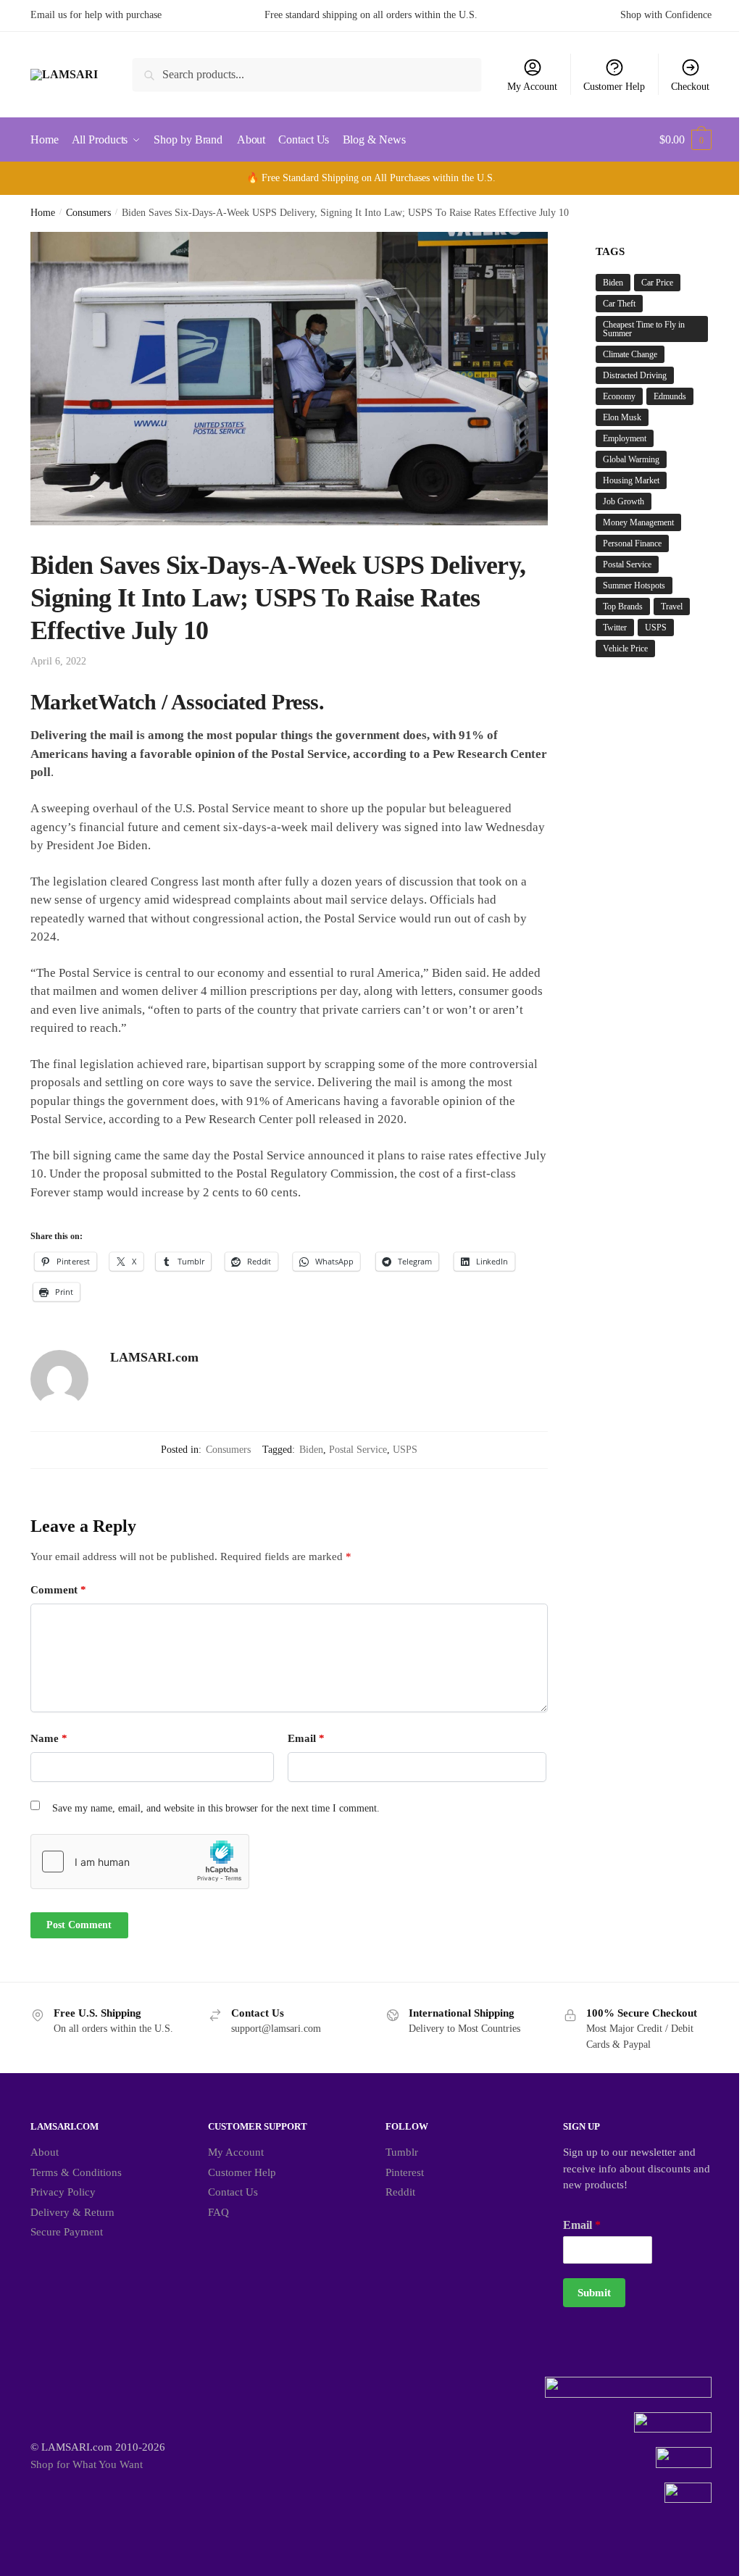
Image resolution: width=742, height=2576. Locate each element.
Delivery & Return (72, 2212)
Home (43, 213)
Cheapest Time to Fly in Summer (644, 329)
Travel (672, 607)
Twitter (615, 628)
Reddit (400, 2192)
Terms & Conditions (76, 2172)
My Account (532, 87)
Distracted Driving (635, 375)
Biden (311, 1450)
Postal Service (358, 1450)
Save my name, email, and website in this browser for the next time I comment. (216, 1808)
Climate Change (630, 354)
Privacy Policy (63, 2192)
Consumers (88, 213)
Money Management (638, 522)
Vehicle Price (625, 649)
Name (49, 1738)
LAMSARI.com (154, 1357)
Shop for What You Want (87, 2464)
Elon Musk (622, 417)
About (45, 2152)
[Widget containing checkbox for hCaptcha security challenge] (140, 1862)
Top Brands (623, 607)
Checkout (690, 87)
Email (306, 1738)
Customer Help (614, 87)
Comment (58, 1590)
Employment (625, 438)
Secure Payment (67, 2232)
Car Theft (619, 304)
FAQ (218, 2212)
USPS (405, 1450)
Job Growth (624, 501)
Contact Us (233, 2192)
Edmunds (670, 396)
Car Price (657, 283)
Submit (594, 2293)
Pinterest (405, 2172)
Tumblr (402, 2152)
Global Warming (631, 459)
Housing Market (631, 480)
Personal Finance (632, 543)
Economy (619, 396)
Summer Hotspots (634, 585)
